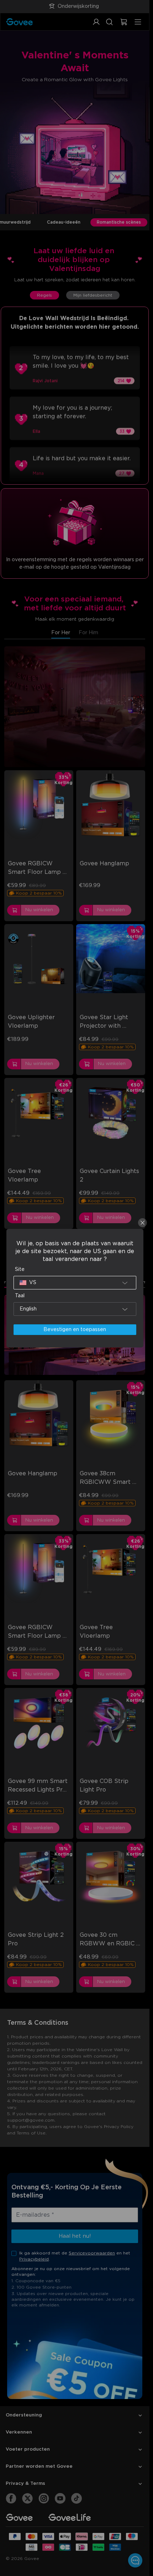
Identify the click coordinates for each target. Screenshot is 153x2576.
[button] (75, 1283)
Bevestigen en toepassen (75, 1330)
